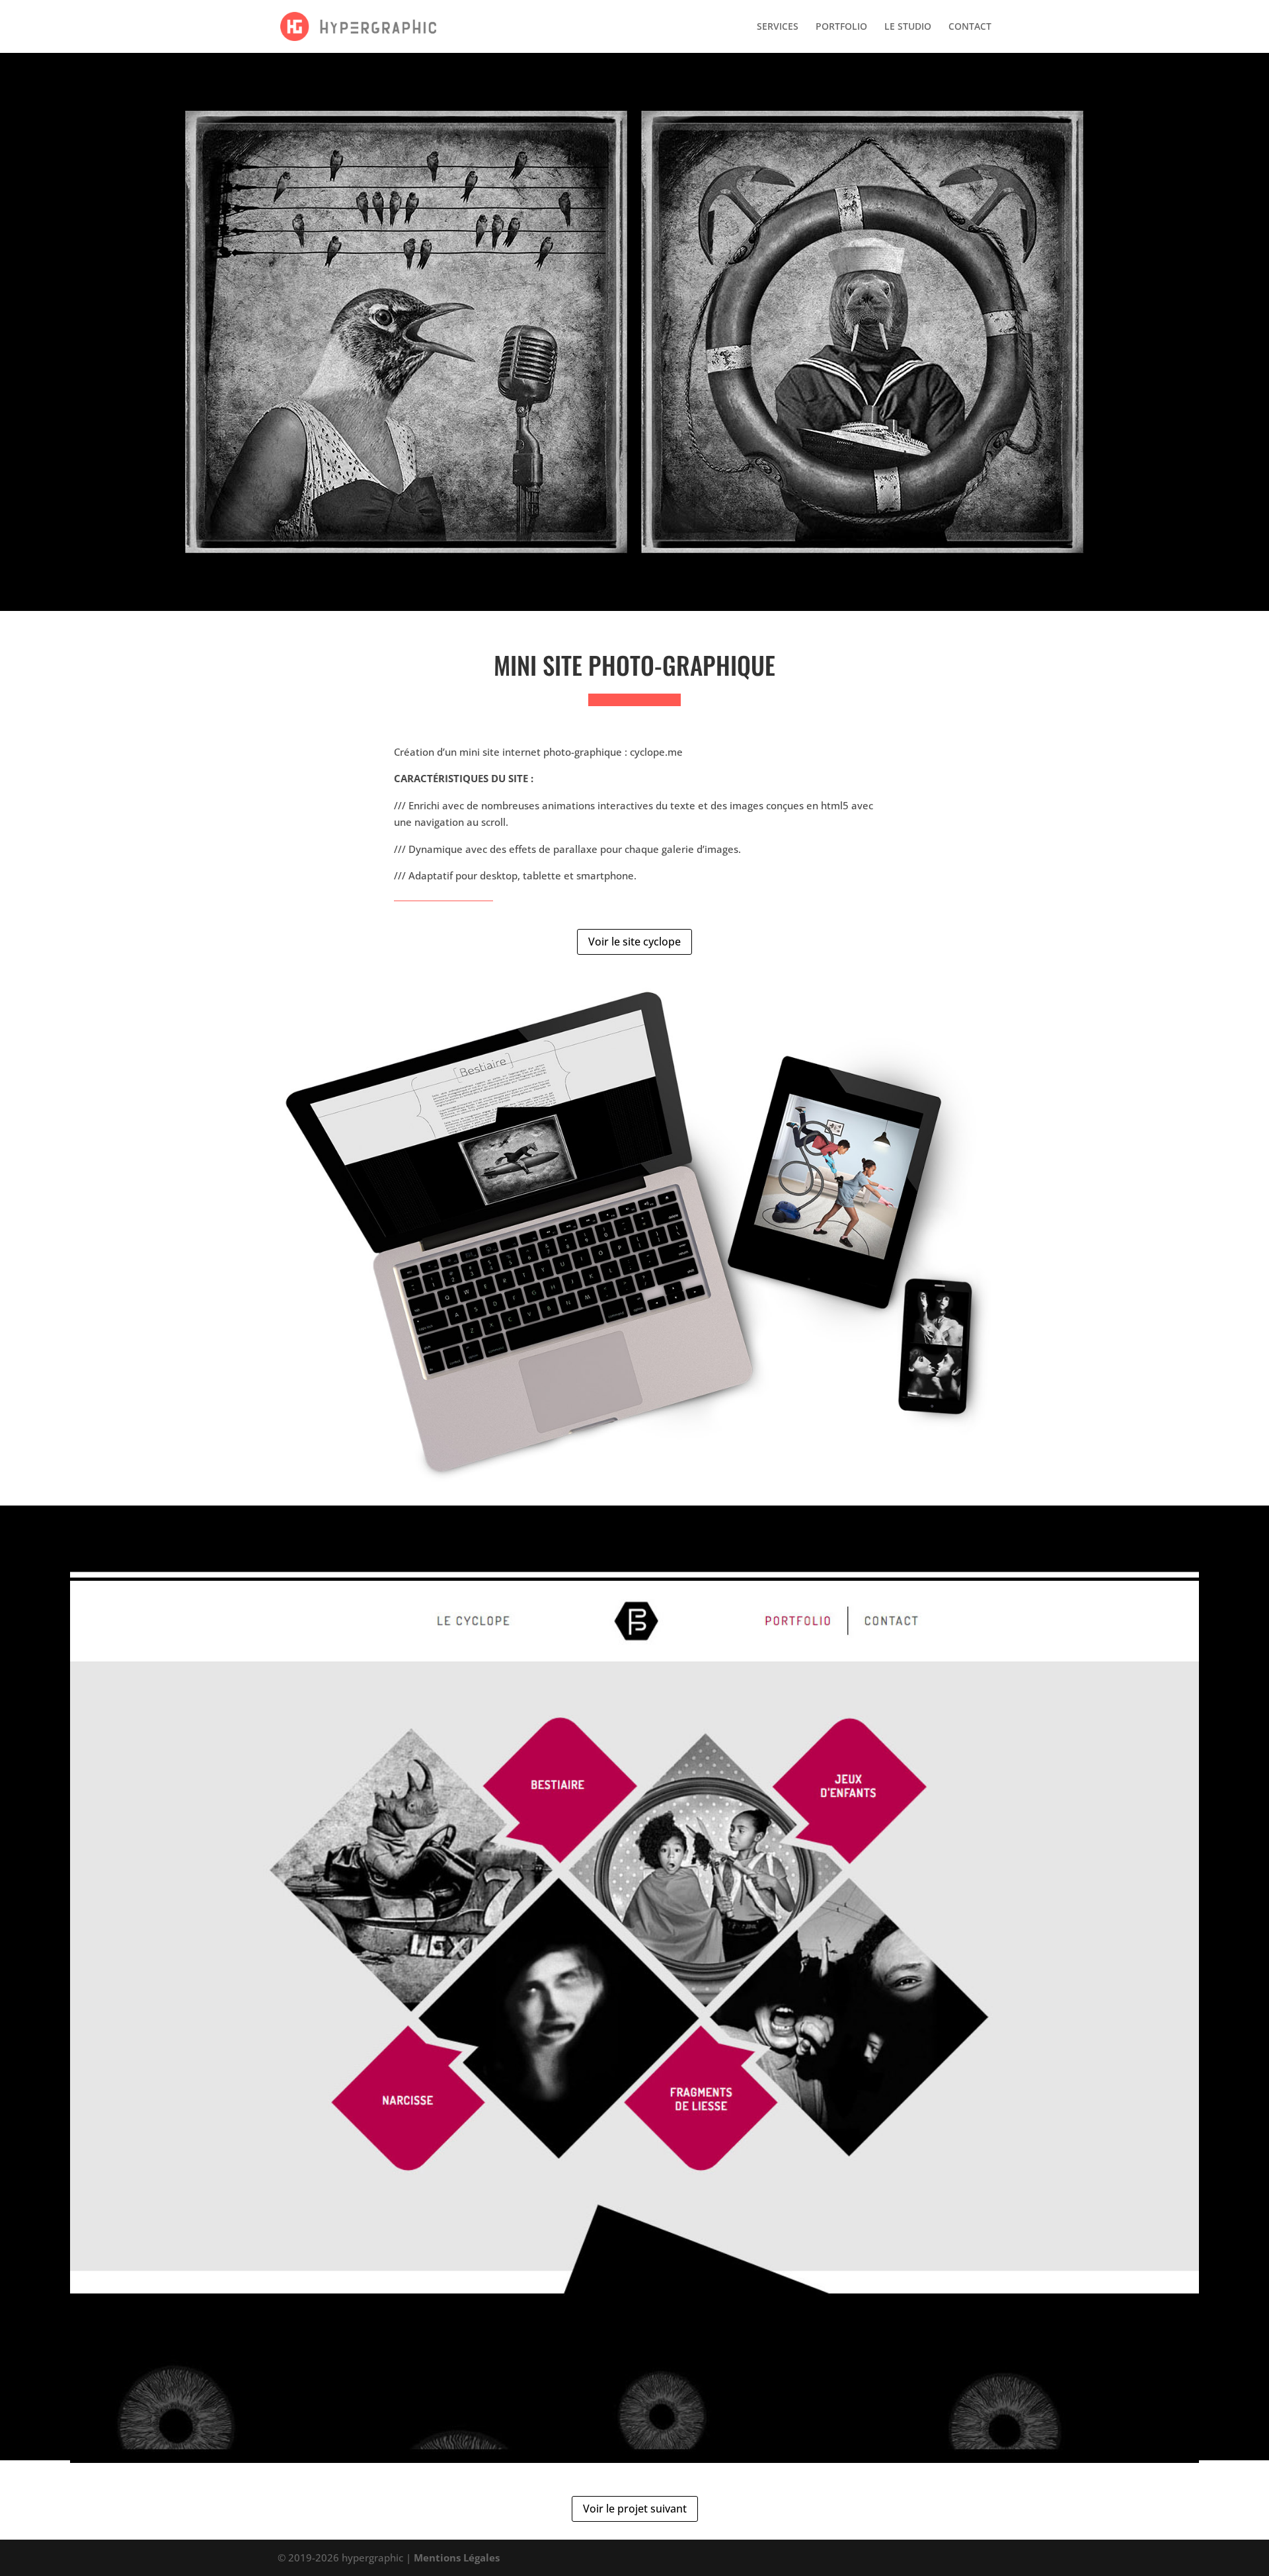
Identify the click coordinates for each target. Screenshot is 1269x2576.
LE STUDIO (908, 27)
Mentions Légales (457, 2557)
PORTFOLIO (841, 27)
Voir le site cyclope (634, 942)
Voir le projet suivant (635, 2509)
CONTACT (970, 27)
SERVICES (778, 27)
